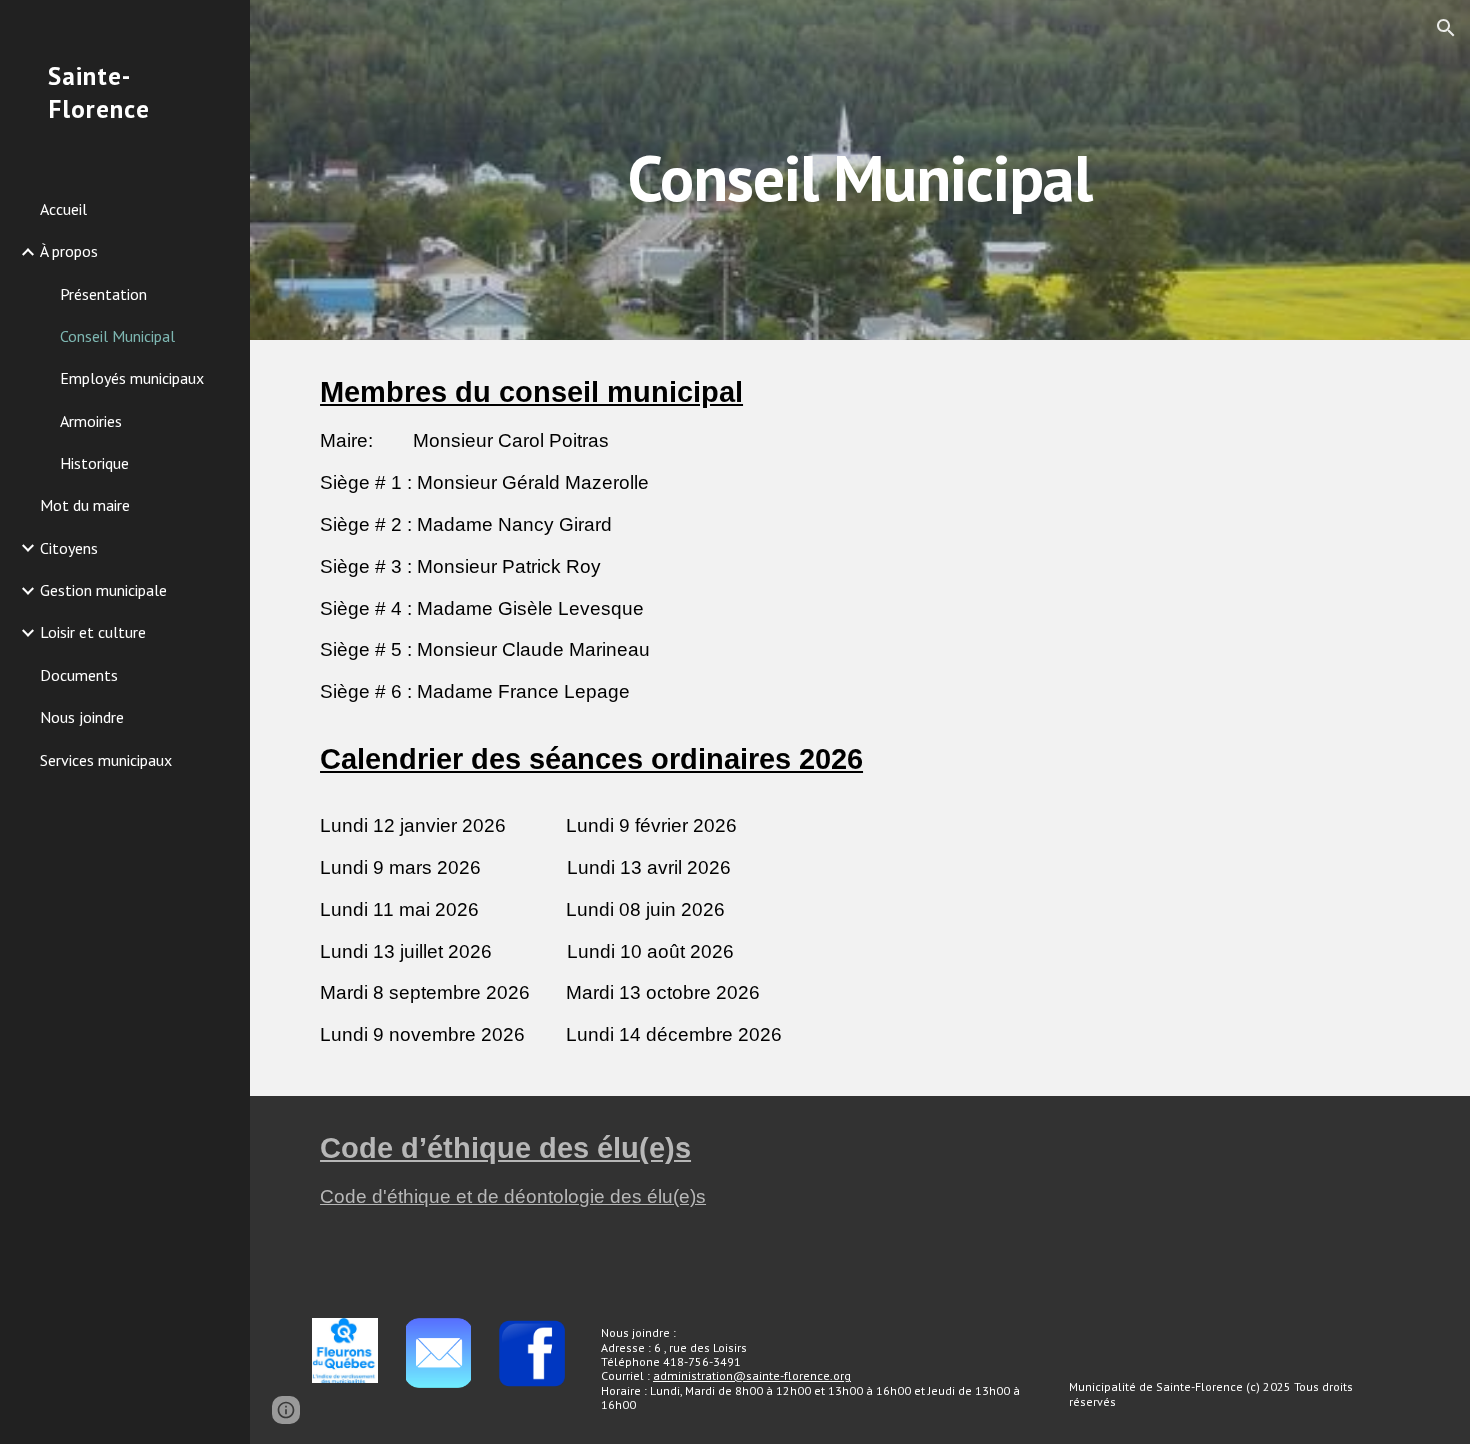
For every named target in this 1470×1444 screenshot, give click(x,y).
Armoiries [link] (91, 421)
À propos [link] (69, 251)
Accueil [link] (63, 209)
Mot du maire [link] (85, 505)
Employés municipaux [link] (132, 378)
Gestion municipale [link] (103, 590)
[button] (1446, 28)
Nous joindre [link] (82, 717)
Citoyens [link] (69, 548)
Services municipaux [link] (106, 760)
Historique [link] (94, 463)
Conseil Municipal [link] (117, 336)
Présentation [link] (103, 294)
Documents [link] (79, 675)
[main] (859, 169)
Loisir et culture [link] (93, 632)
